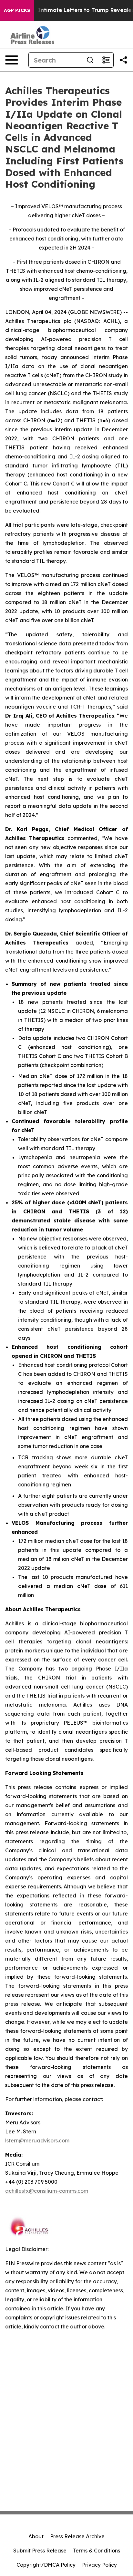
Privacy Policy (99, 2565)
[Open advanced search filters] (106, 60)
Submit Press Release (40, 2551)
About (36, 2536)
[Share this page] (123, 60)
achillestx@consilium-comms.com (47, 2191)
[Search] (90, 60)
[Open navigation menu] (12, 60)
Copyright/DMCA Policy (46, 2565)
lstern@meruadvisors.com (37, 2140)
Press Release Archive (77, 2536)
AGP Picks (17, 10)
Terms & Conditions (97, 2551)
